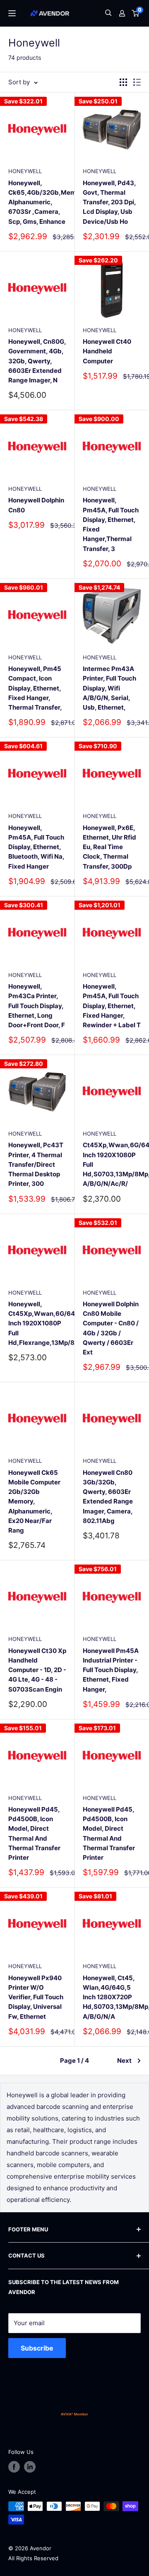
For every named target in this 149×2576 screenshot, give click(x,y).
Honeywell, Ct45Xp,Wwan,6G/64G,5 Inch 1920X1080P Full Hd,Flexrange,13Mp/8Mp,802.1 (37, 1323)
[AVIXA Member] (74, 2414)
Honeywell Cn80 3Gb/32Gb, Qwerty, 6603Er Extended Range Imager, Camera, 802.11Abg (108, 1497)
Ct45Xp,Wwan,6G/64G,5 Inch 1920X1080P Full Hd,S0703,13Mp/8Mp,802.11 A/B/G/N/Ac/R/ (112, 1164)
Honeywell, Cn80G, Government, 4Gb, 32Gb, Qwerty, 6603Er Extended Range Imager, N (37, 361)
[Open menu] (12, 13)
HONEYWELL (25, 171)
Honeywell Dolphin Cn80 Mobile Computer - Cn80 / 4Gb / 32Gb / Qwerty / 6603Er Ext (111, 1328)
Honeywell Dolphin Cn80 (36, 505)
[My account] (122, 13)
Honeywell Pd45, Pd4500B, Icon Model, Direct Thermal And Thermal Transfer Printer (34, 1833)
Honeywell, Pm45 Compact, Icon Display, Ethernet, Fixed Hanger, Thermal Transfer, (35, 688)
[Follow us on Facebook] (14, 2467)
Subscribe (37, 2348)
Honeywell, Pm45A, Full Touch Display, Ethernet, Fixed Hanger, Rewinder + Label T (112, 1006)
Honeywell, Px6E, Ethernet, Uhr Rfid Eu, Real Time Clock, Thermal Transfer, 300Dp (109, 847)
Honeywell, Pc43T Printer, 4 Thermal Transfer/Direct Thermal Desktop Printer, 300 (36, 1164)
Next (124, 2061)
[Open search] (108, 13)
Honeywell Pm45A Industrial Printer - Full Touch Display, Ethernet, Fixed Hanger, (111, 1670)
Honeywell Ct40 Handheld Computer (107, 351)
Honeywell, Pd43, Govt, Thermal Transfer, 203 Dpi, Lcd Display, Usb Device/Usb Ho (109, 202)
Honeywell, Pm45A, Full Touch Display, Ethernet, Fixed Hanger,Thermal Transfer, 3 (111, 524)
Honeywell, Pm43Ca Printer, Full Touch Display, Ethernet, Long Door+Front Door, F (37, 1006)
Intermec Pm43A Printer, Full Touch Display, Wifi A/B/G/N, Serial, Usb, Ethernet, (109, 688)
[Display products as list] (137, 82)
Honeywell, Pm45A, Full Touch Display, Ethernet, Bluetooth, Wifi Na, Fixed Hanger (36, 847)
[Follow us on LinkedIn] (30, 2467)
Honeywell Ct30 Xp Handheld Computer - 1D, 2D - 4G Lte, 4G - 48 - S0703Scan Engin (37, 1670)
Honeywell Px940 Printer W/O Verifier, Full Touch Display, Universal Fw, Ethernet (36, 1997)
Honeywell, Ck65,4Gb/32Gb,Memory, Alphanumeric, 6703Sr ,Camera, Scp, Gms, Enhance (37, 202)
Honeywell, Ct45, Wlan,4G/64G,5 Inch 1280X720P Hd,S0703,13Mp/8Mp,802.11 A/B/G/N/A (112, 1997)
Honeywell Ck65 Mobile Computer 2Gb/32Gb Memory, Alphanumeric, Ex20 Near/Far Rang (34, 1502)
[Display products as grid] (123, 82)
